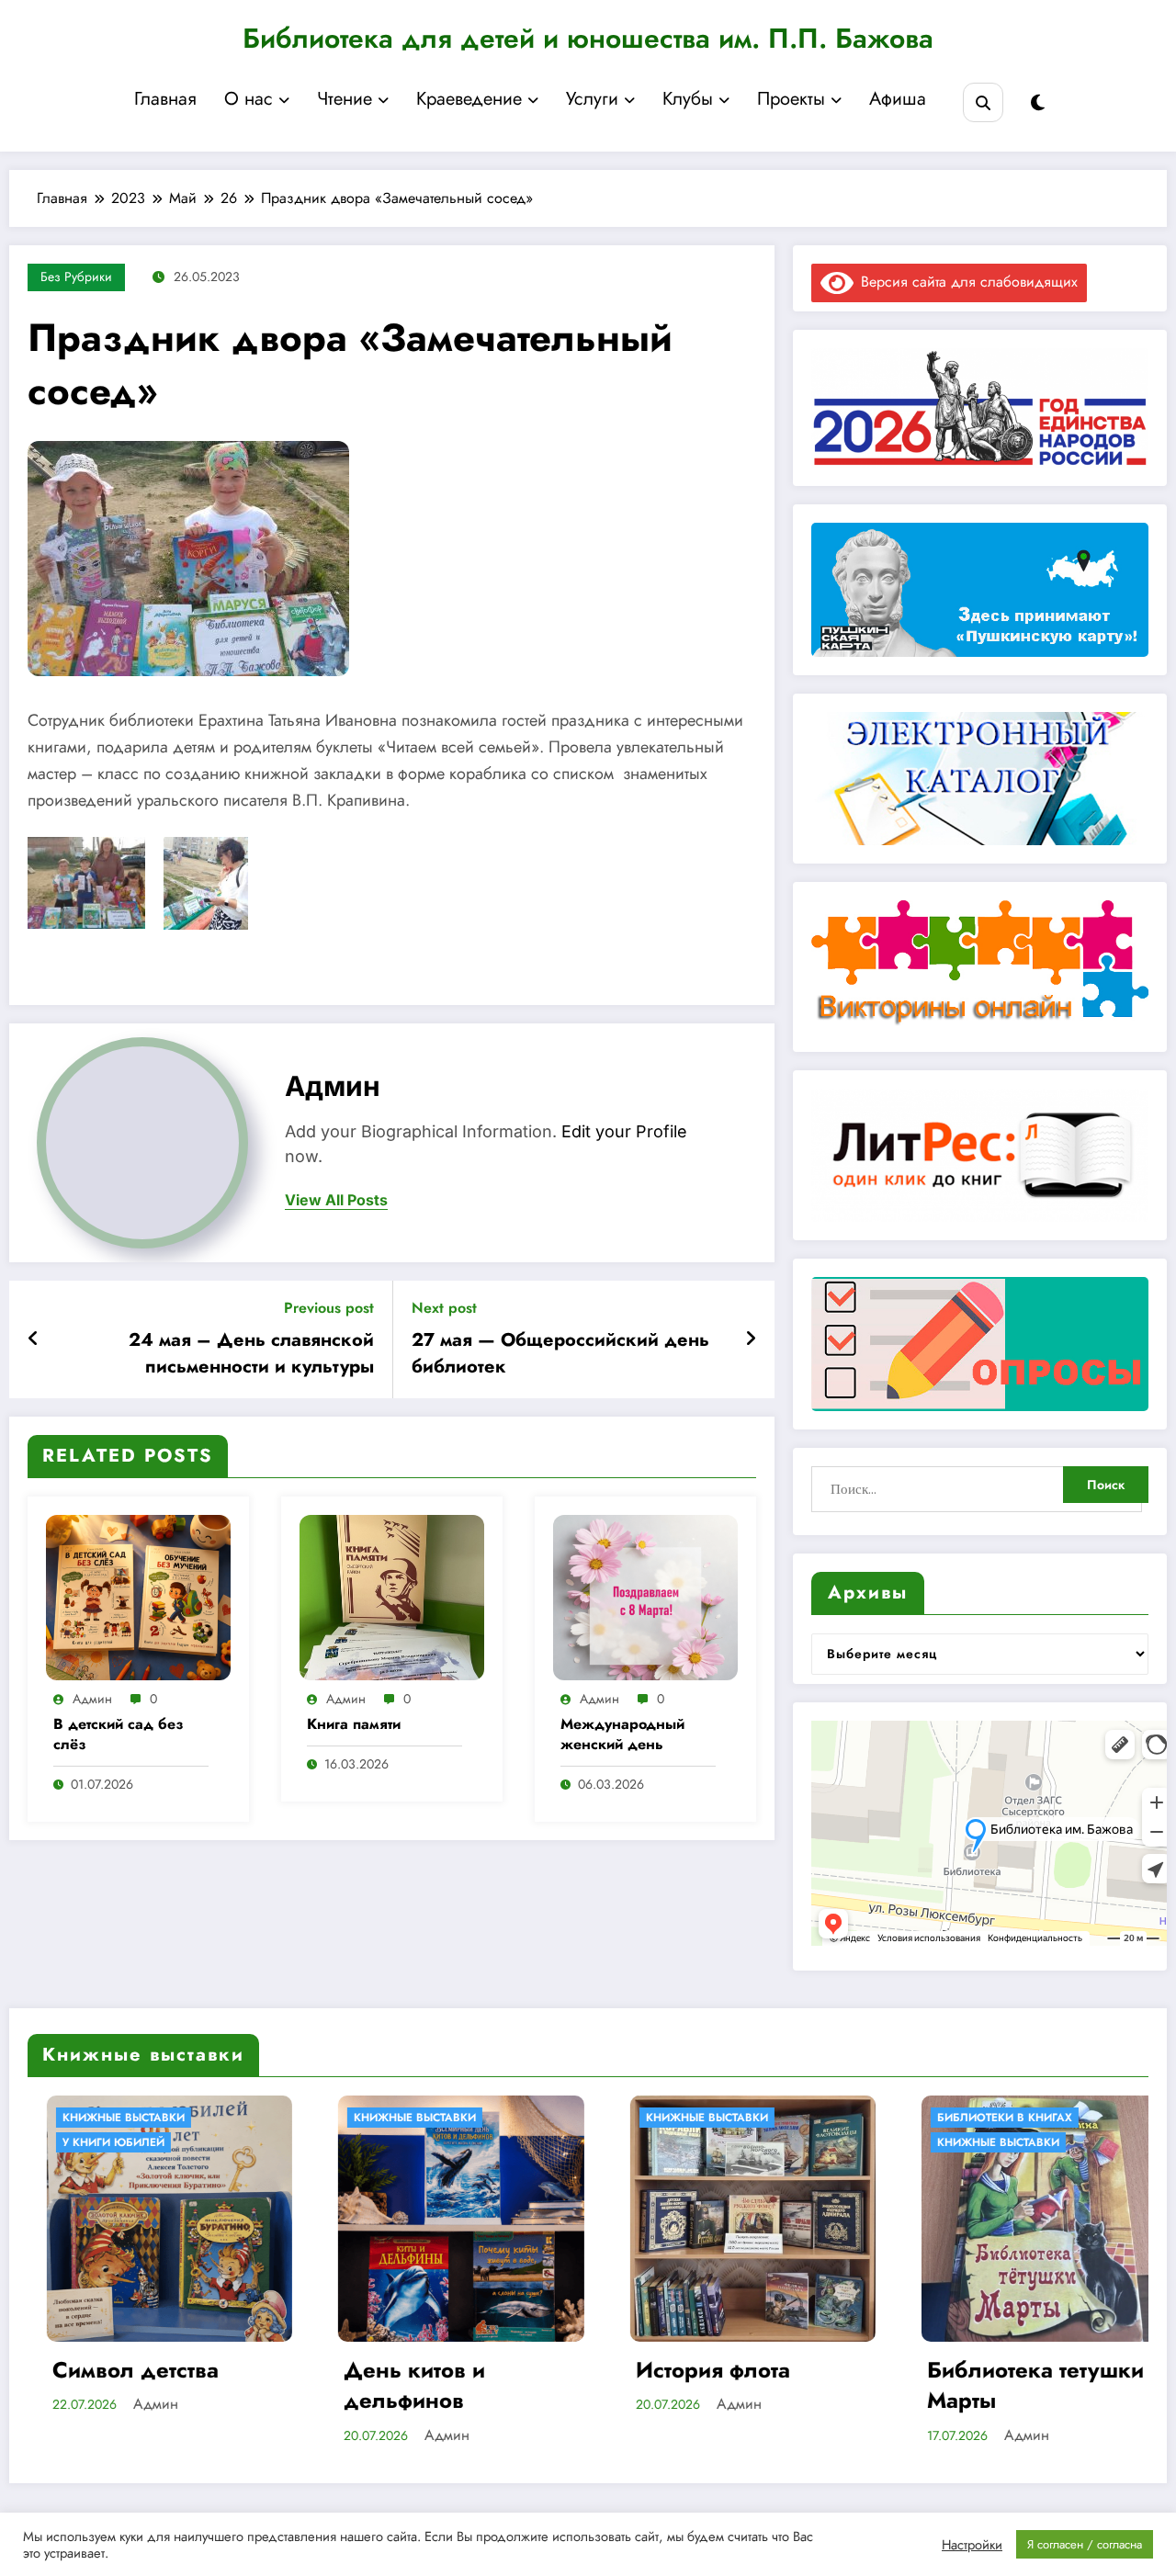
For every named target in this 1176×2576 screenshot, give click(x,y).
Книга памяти (354, 1724)
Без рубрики (76, 277)
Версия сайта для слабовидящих (966, 282)
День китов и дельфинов (120, 2385)
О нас (249, 99)
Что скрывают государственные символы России (1018, 2385)
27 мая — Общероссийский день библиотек (560, 1353)
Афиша (898, 99)
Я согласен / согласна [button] (1085, 2544)
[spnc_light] (1038, 103)
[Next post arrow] (751, 1339)
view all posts (336, 1200)
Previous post (329, 1308)
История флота (419, 2370)
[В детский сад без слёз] (138, 1596)
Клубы (688, 99)
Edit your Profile (624, 1131)
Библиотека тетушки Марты (741, 2385)
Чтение (345, 99)
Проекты (791, 99)
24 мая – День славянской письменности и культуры (251, 1353)
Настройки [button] (972, 2545)
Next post (444, 1308)
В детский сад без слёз (119, 1734)
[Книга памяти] (392, 1596)
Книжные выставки (121, 2118)
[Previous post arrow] (34, 1339)
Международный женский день (622, 1734)
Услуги (592, 99)
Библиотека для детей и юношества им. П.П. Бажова (588, 38)
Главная (165, 99)
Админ (333, 1086)
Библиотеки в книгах (711, 2118)
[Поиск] (983, 102)
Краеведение (469, 99)
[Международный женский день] (645, 1596)
